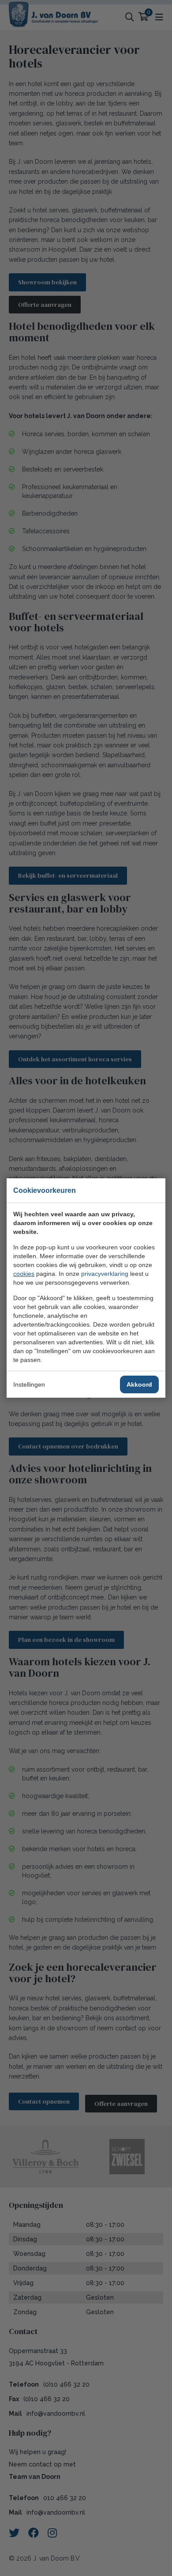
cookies (24, 1274)
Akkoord (139, 1384)
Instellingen (29, 1384)
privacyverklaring (105, 1274)
